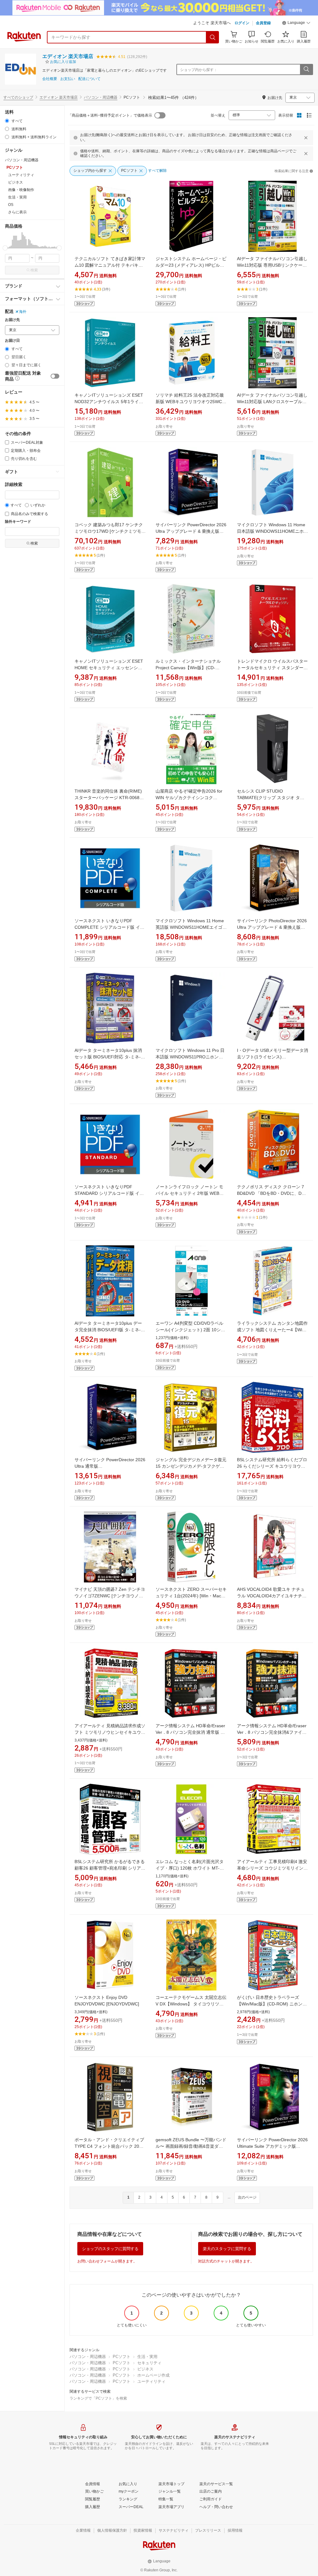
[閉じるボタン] (306, 138)
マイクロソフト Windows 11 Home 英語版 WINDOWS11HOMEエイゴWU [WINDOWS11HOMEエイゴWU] (191, 927)
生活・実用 (147, 2357)
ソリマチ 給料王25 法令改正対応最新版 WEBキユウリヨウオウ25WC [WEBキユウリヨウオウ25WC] (190, 402)
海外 (23, 312)
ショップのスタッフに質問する (110, 2249)
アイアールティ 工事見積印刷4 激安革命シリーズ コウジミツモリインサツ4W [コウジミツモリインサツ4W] (272, 1868)
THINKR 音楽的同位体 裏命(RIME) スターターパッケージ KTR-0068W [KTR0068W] (109, 798)
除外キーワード (18, 522)
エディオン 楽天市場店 (68, 56)
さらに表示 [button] (17, 212)
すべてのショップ (18, 97)
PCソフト (122, 2357)
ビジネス (145, 2369)
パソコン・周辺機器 (101, 97)
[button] (296, 24)
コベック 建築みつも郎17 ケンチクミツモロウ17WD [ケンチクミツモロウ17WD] (110, 531)
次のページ (247, 2197)
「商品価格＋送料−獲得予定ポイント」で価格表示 (110, 115)
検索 (34, 270)
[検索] (213, 37)
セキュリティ (149, 2363)
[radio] (7, 121)
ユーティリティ (151, 2381)
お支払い (68, 79)
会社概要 (50, 79)
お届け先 (12, 320)
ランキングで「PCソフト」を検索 (98, 2398)
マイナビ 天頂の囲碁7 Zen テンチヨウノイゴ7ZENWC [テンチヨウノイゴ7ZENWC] (110, 1596)
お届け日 (12, 341)
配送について (89, 79)
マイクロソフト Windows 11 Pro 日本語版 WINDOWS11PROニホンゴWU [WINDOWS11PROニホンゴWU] (191, 1057)
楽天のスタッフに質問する (227, 2249)
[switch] (55, 376)
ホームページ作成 (153, 2375)
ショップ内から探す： (199, 70)
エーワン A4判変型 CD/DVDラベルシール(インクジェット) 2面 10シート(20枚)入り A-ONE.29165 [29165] (191, 1330)
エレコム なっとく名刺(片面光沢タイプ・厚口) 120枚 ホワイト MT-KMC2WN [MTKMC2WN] (190, 1868)
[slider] (5, 248)
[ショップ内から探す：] (306, 69)
